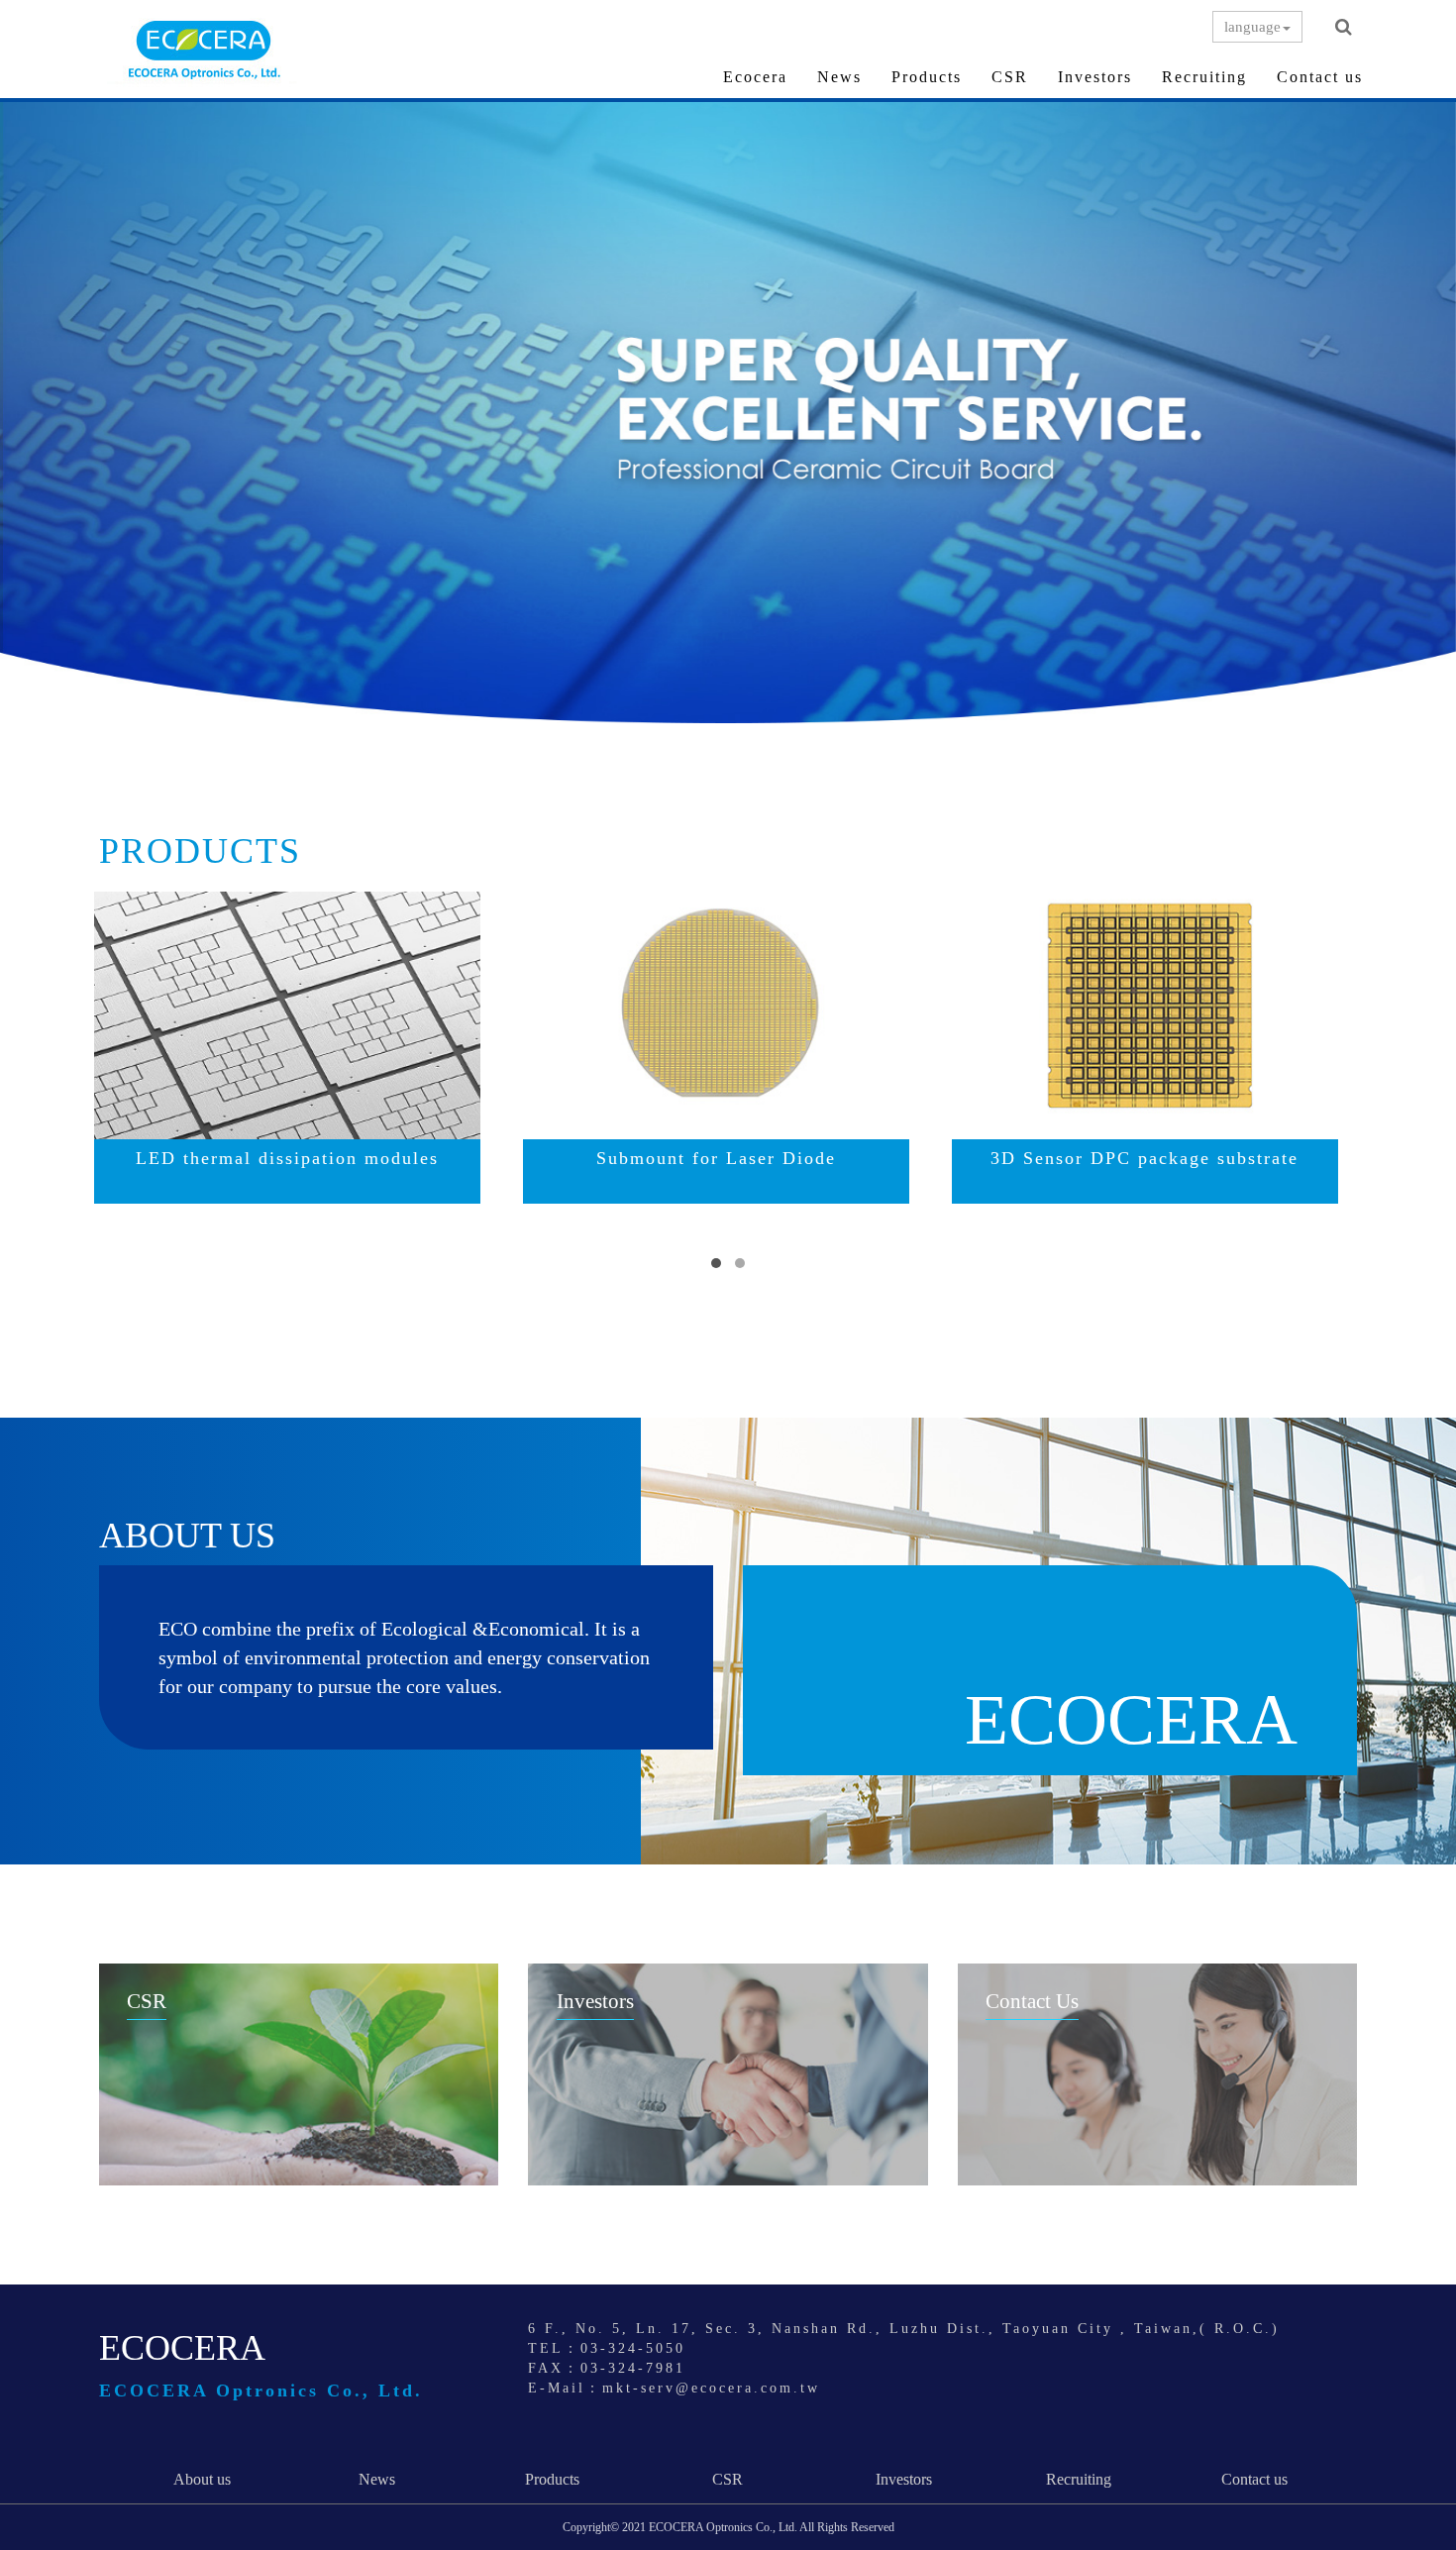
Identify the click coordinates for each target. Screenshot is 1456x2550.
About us (202, 2479)
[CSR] (299, 2074)
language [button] (1252, 27)
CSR (1010, 77)
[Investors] (728, 2074)
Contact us (1320, 77)
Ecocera (755, 77)
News (839, 77)
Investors (1095, 77)
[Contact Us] (1157, 2074)
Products (927, 77)
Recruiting (1204, 77)
